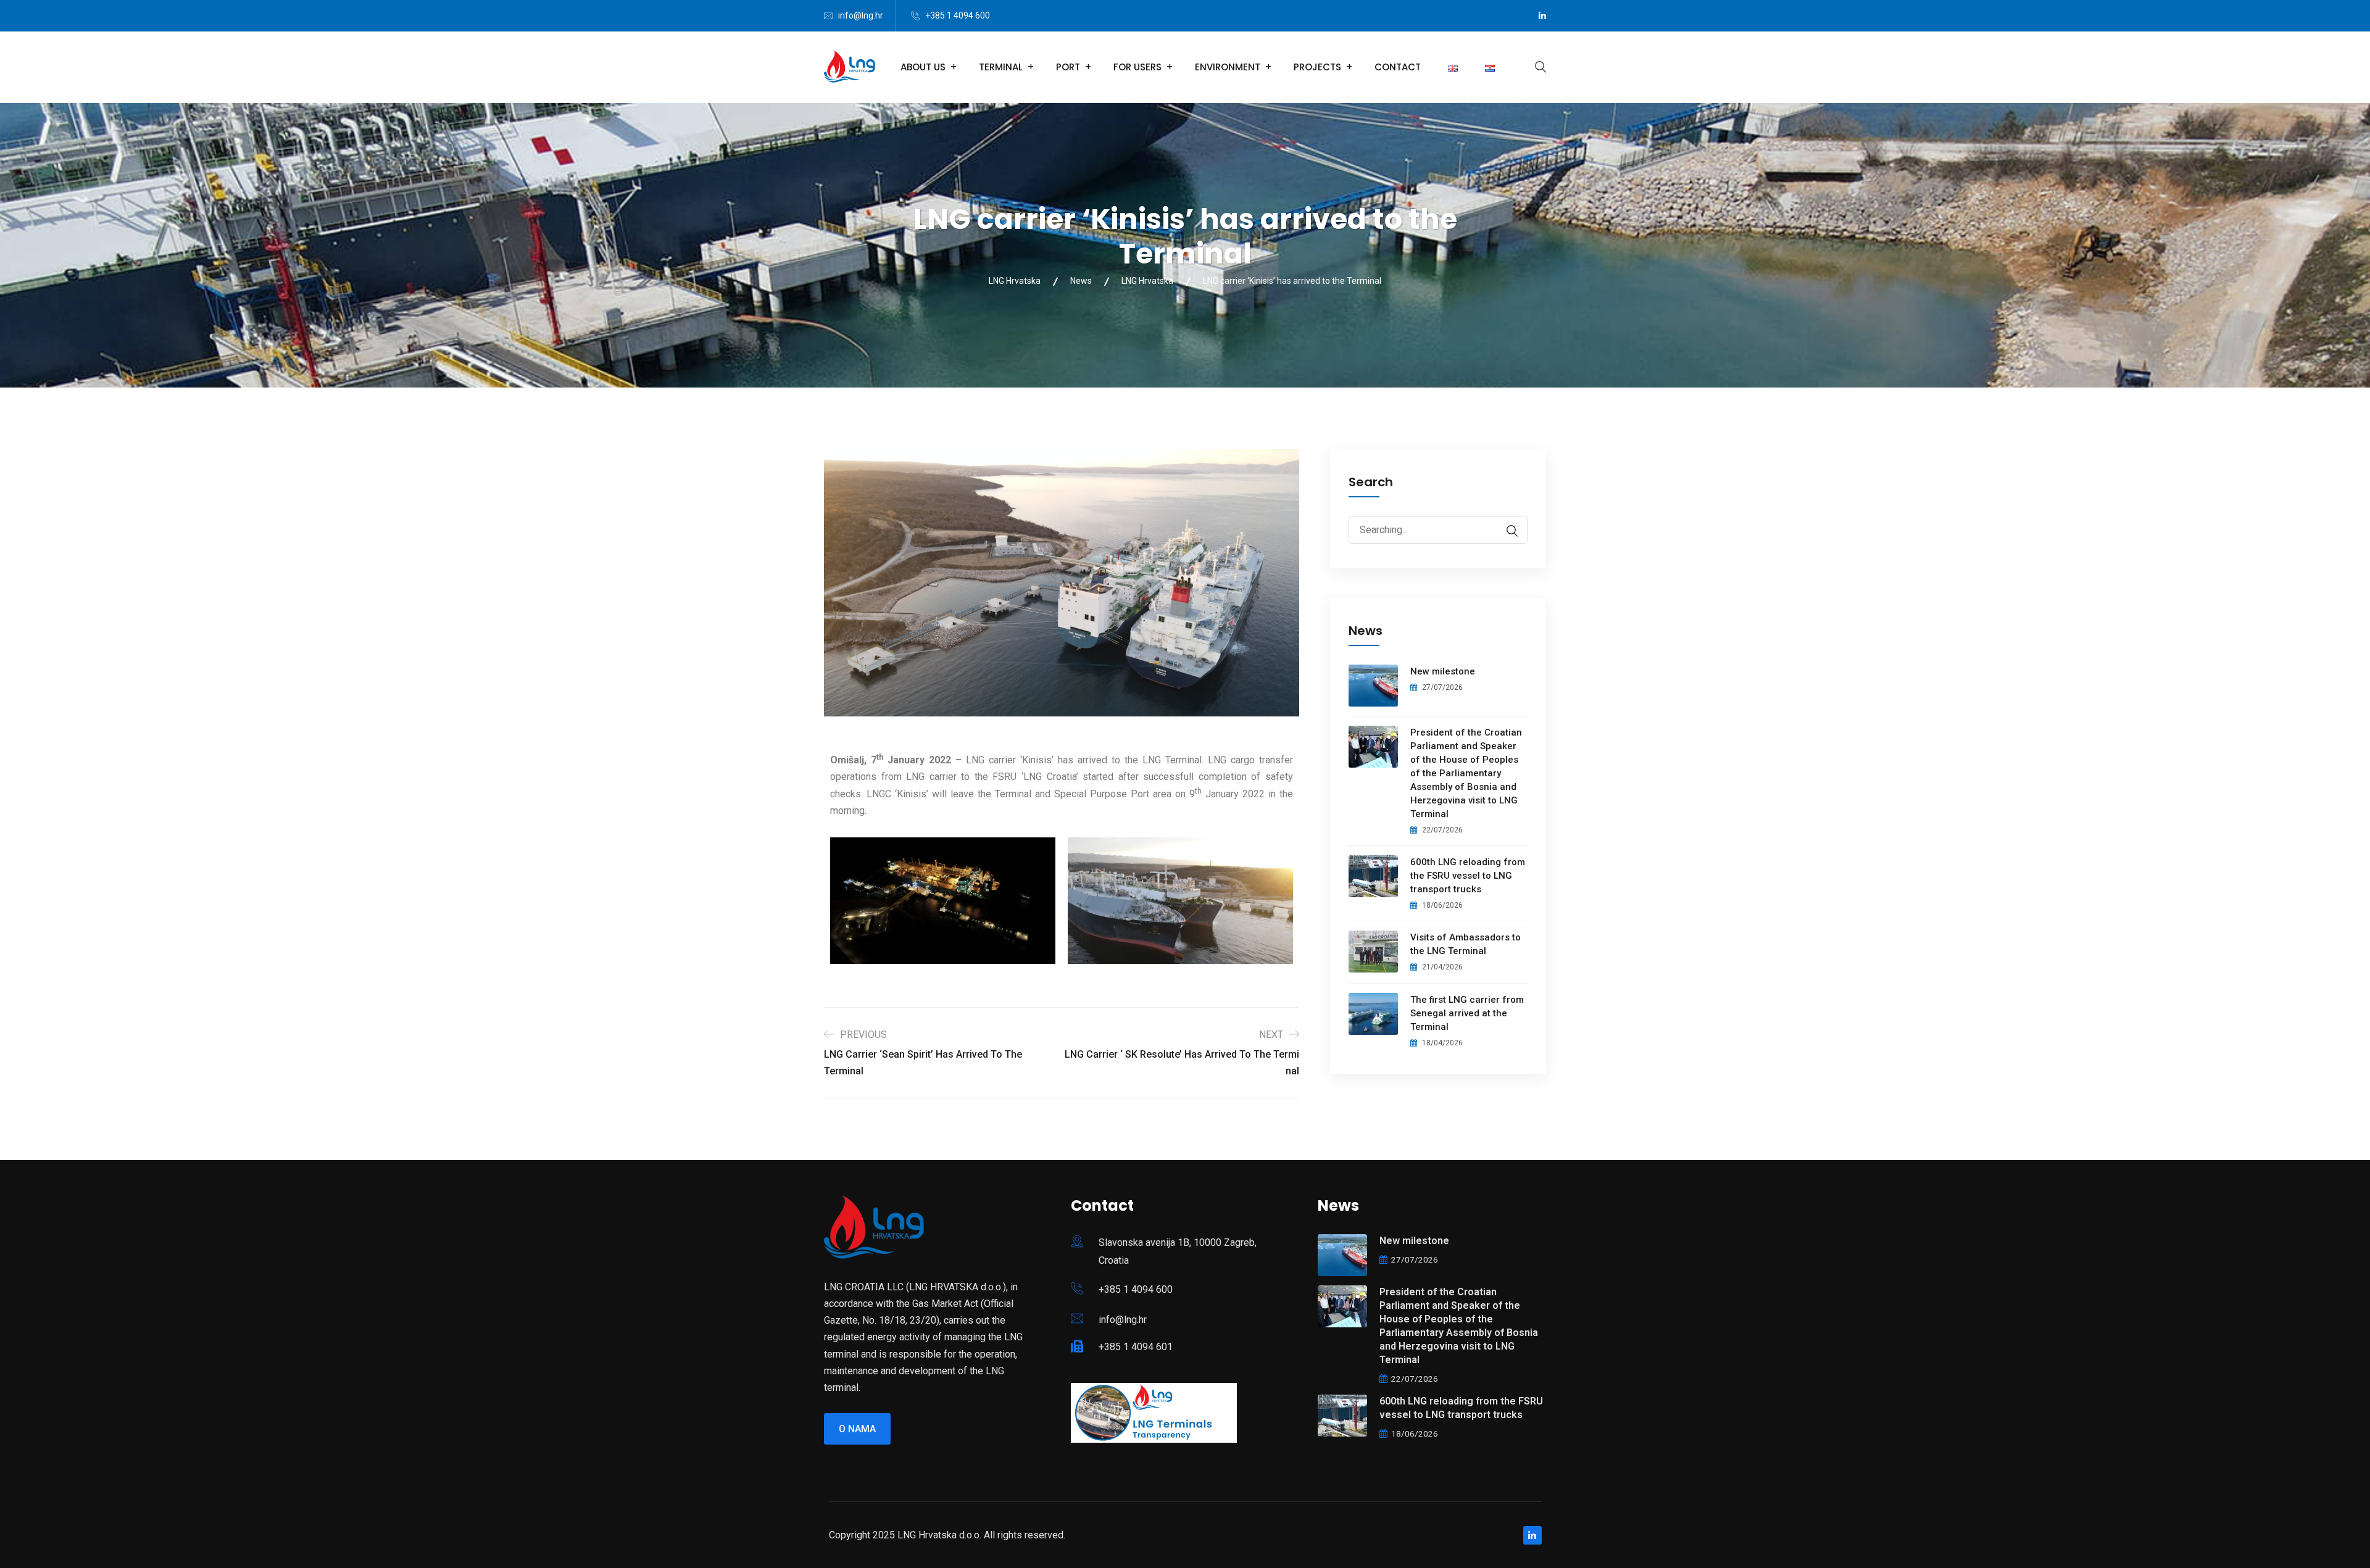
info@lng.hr (861, 15)
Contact (1398, 67)
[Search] (1506, 531)
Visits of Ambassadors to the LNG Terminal (1466, 944)
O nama (857, 1429)
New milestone (1443, 671)
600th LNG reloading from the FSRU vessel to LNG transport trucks (1468, 876)
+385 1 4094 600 (958, 15)
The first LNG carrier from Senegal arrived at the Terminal (1467, 1013)
